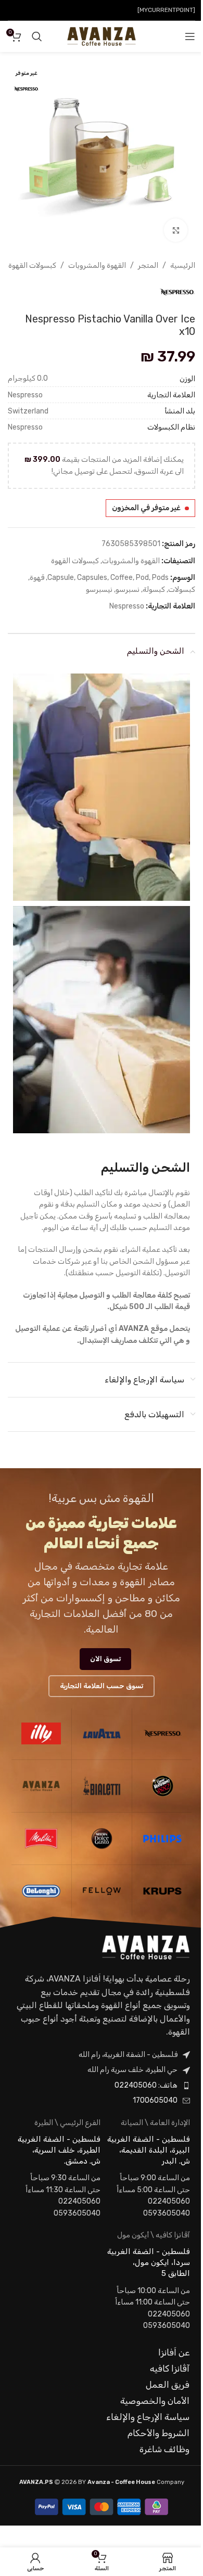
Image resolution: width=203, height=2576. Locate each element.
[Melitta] (41, 1839)
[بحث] (37, 36)
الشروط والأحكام (158, 2433)
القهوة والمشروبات (97, 266)
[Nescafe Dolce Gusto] (102, 1839)
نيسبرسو (99, 590)
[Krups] (162, 1891)
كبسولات (182, 590)
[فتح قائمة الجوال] (190, 36)
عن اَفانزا (174, 2352)
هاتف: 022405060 (146, 2085)
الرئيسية (183, 266)
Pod (142, 578)
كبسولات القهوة (32, 266)
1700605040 (155, 2100)
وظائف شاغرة (164, 2449)
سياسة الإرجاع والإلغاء (148, 2417)
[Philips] (162, 1839)
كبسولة (154, 590)
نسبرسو (128, 590)
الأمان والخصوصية (155, 2401)
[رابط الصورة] (146, 1947)
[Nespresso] (162, 1733)
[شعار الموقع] (101, 36)
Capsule (61, 578)
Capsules (92, 578)
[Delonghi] (41, 1891)
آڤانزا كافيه (170, 2368)
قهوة (37, 578)
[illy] (41, 1733)
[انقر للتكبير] (176, 230)
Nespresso (127, 606)
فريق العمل (168, 2385)
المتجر (148, 266)
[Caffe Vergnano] (162, 1786)
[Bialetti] (102, 1786)
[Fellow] (102, 1891)
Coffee (122, 578)
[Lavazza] (102, 1733)
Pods (160, 578)
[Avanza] (41, 1786)
